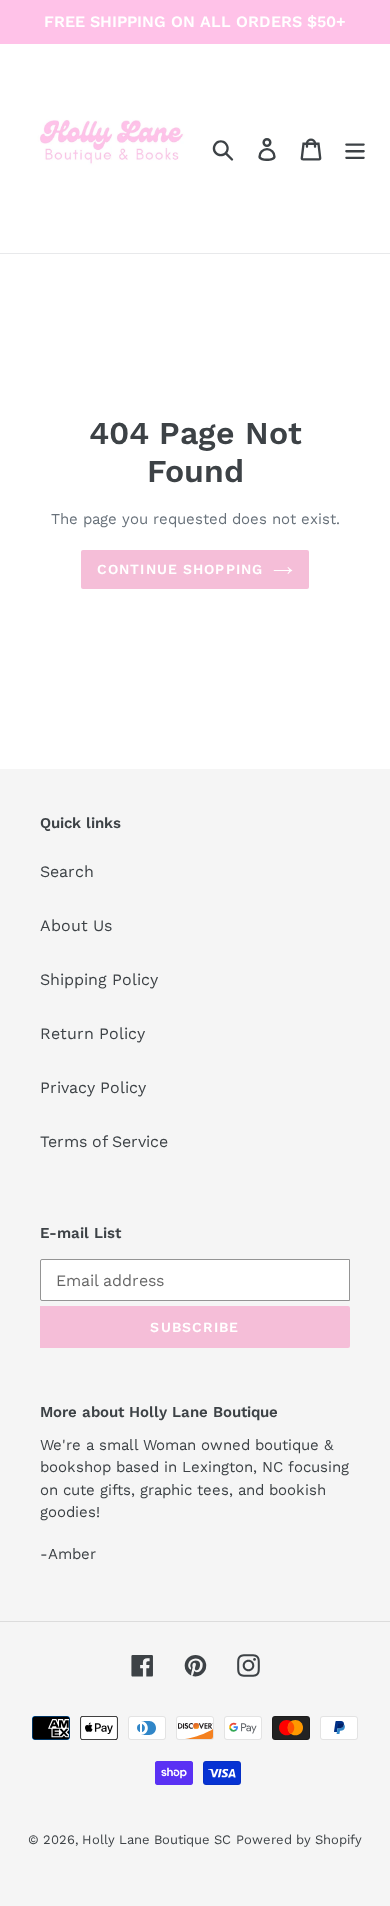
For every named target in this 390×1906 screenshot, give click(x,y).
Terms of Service (104, 1141)
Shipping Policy (99, 979)
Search (67, 871)
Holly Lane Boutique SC (156, 1839)
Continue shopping (180, 569)
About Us (76, 925)
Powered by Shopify (299, 1839)
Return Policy (92, 1033)
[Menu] (355, 148)
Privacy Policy (93, 1087)
